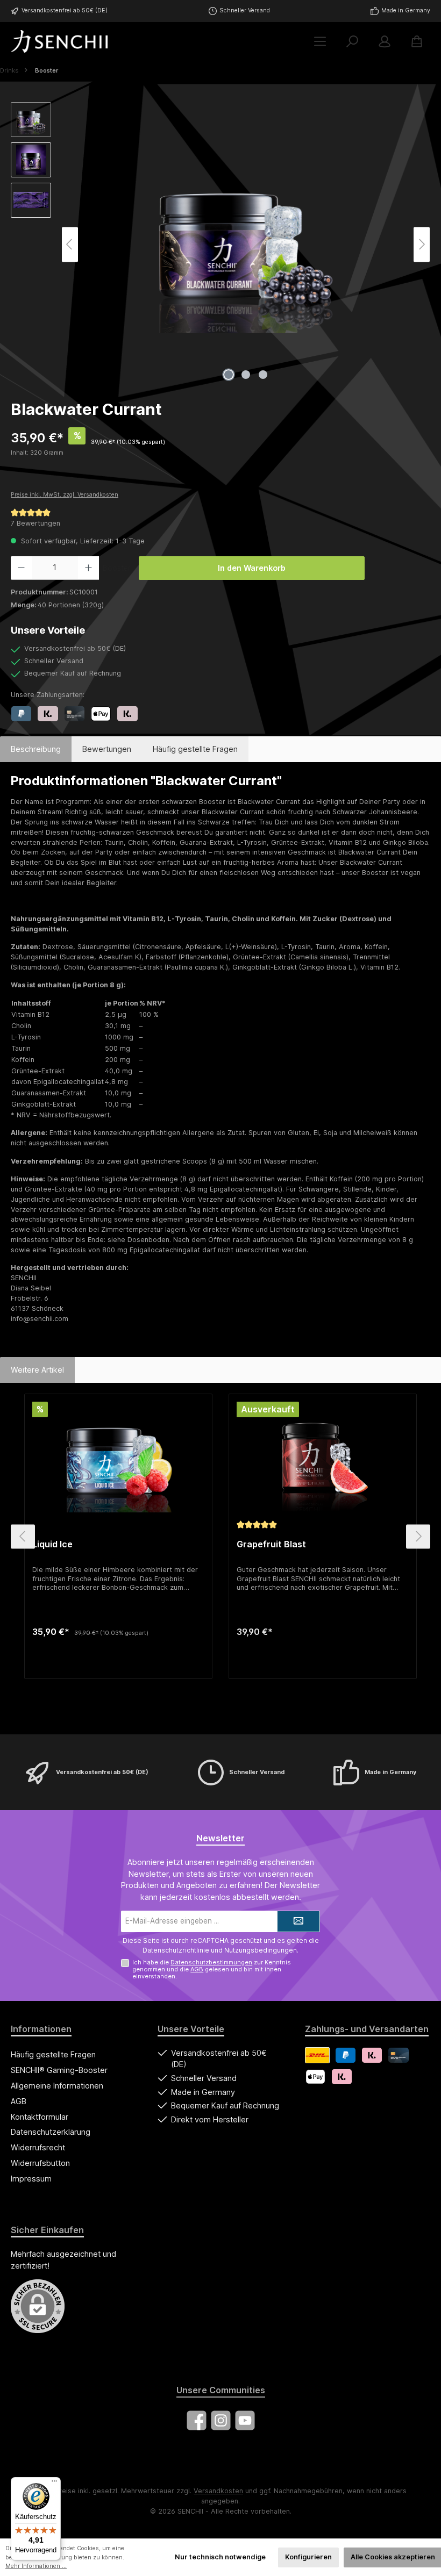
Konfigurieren (308, 2557)
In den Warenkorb (252, 568)
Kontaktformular (40, 2117)
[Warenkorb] (417, 42)
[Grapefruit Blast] (322, 1459)
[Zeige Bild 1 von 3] (229, 375)
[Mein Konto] (385, 42)
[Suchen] (352, 42)
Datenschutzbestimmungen (211, 1962)
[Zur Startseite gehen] (59, 41)
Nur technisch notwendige (220, 2557)
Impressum (31, 2179)
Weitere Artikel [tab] (37, 1370)
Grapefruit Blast (271, 1544)
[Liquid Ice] (118, 1459)
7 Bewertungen (35, 523)
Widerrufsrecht (38, 2147)
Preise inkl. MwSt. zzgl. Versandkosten (65, 495)
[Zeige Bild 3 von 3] (263, 375)
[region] (220, 245)
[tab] (36, 749)
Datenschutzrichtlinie (176, 1950)
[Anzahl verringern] (21, 568)
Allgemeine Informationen (57, 2086)
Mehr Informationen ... (36, 2566)
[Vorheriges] (70, 244)
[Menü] (320, 42)
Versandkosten (218, 2491)
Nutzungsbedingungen (261, 1950)
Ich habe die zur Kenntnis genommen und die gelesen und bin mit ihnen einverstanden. (212, 1969)
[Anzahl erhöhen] (88, 568)
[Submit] (298, 1921)
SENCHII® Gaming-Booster (59, 2070)
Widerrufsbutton (40, 2163)
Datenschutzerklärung (51, 2132)
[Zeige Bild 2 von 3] (246, 375)
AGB (197, 1969)
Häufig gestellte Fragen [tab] (195, 749)
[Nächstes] (422, 244)
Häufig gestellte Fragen (53, 2054)
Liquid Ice (52, 1544)
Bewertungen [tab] (107, 749)
